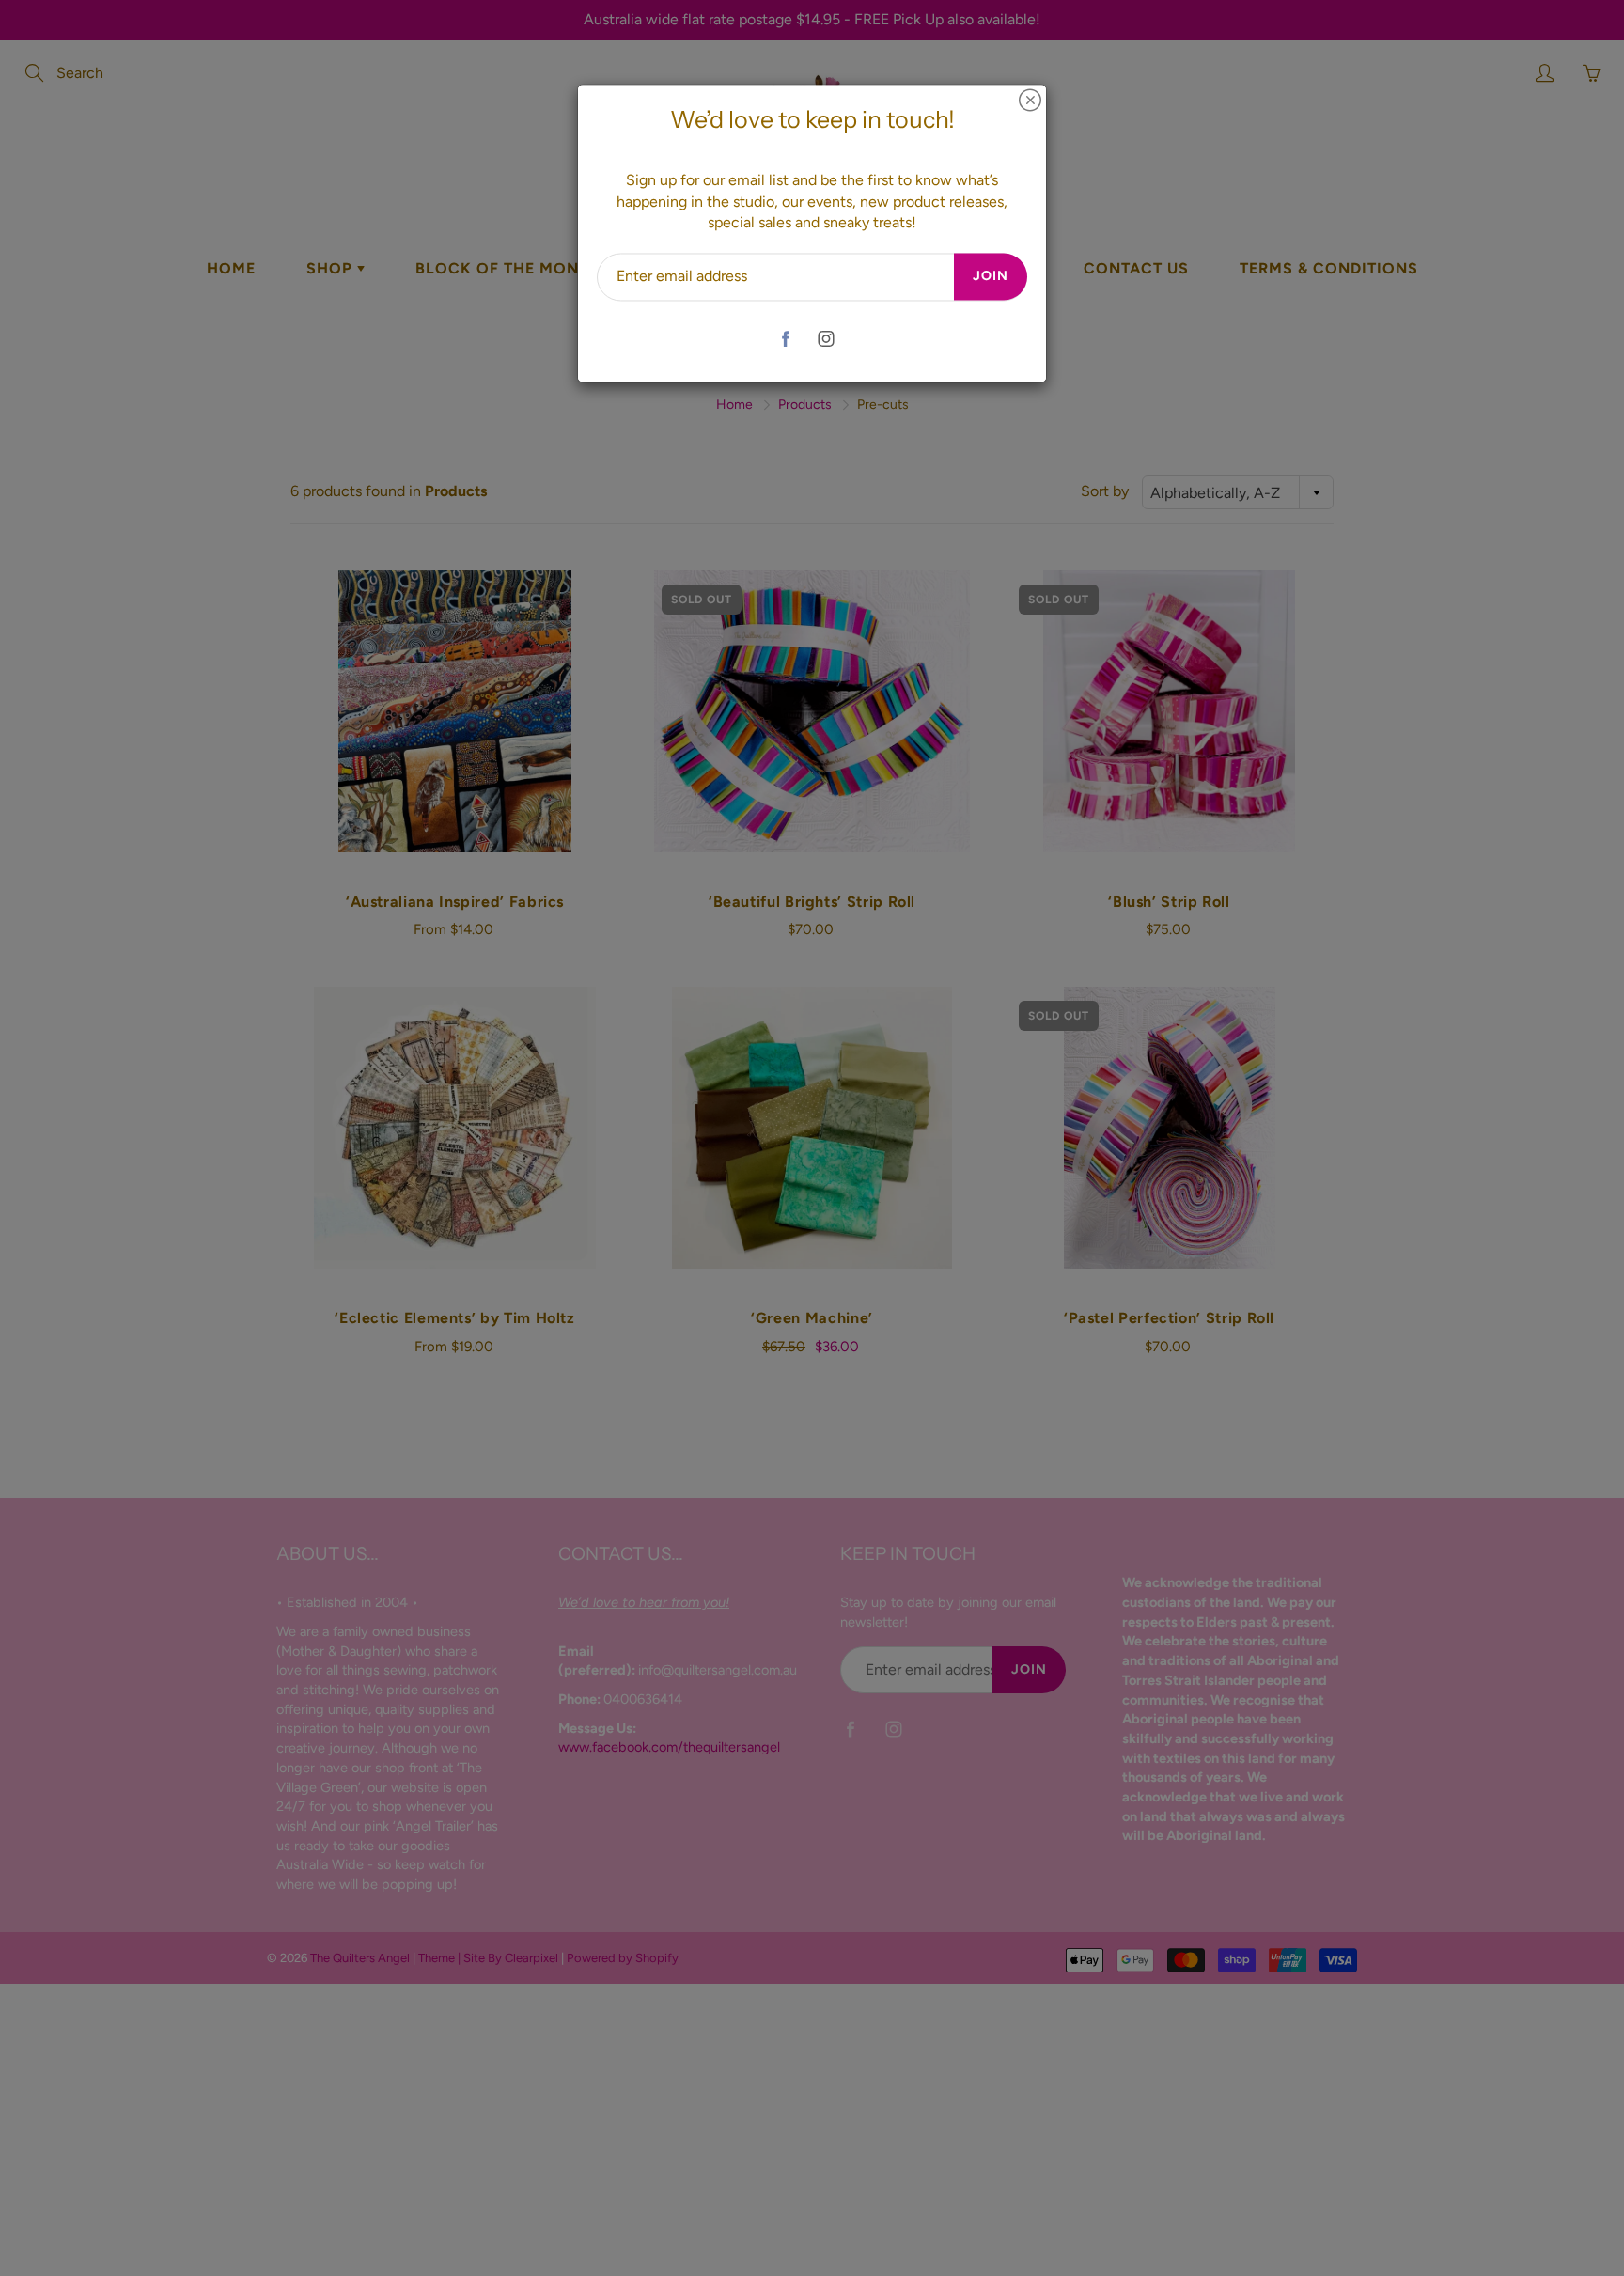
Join (991, 277)
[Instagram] (826, 339)
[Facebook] (785, 339)
